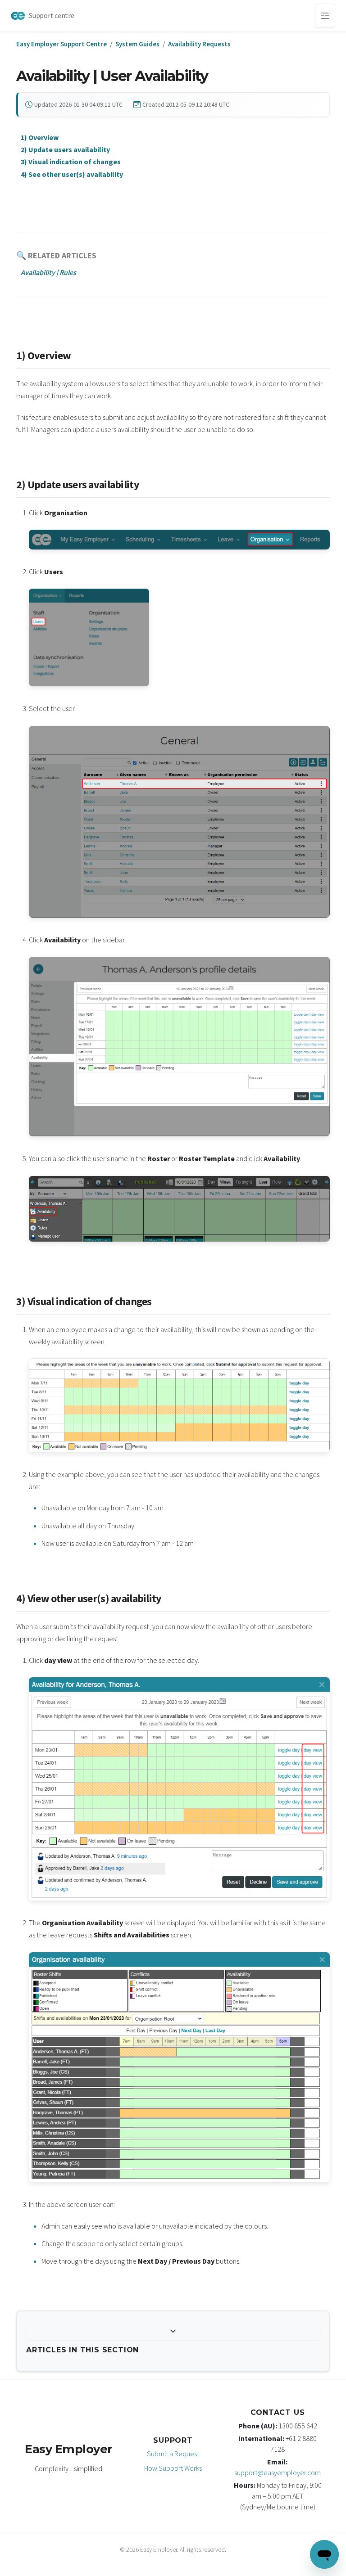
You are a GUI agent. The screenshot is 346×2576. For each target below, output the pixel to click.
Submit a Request (173, 2454)
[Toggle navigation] (325, 16)
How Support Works (173, 2468)
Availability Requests (199, 44)
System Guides (137, 44)
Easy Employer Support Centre (61, 44)
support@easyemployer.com (278, 2472)
